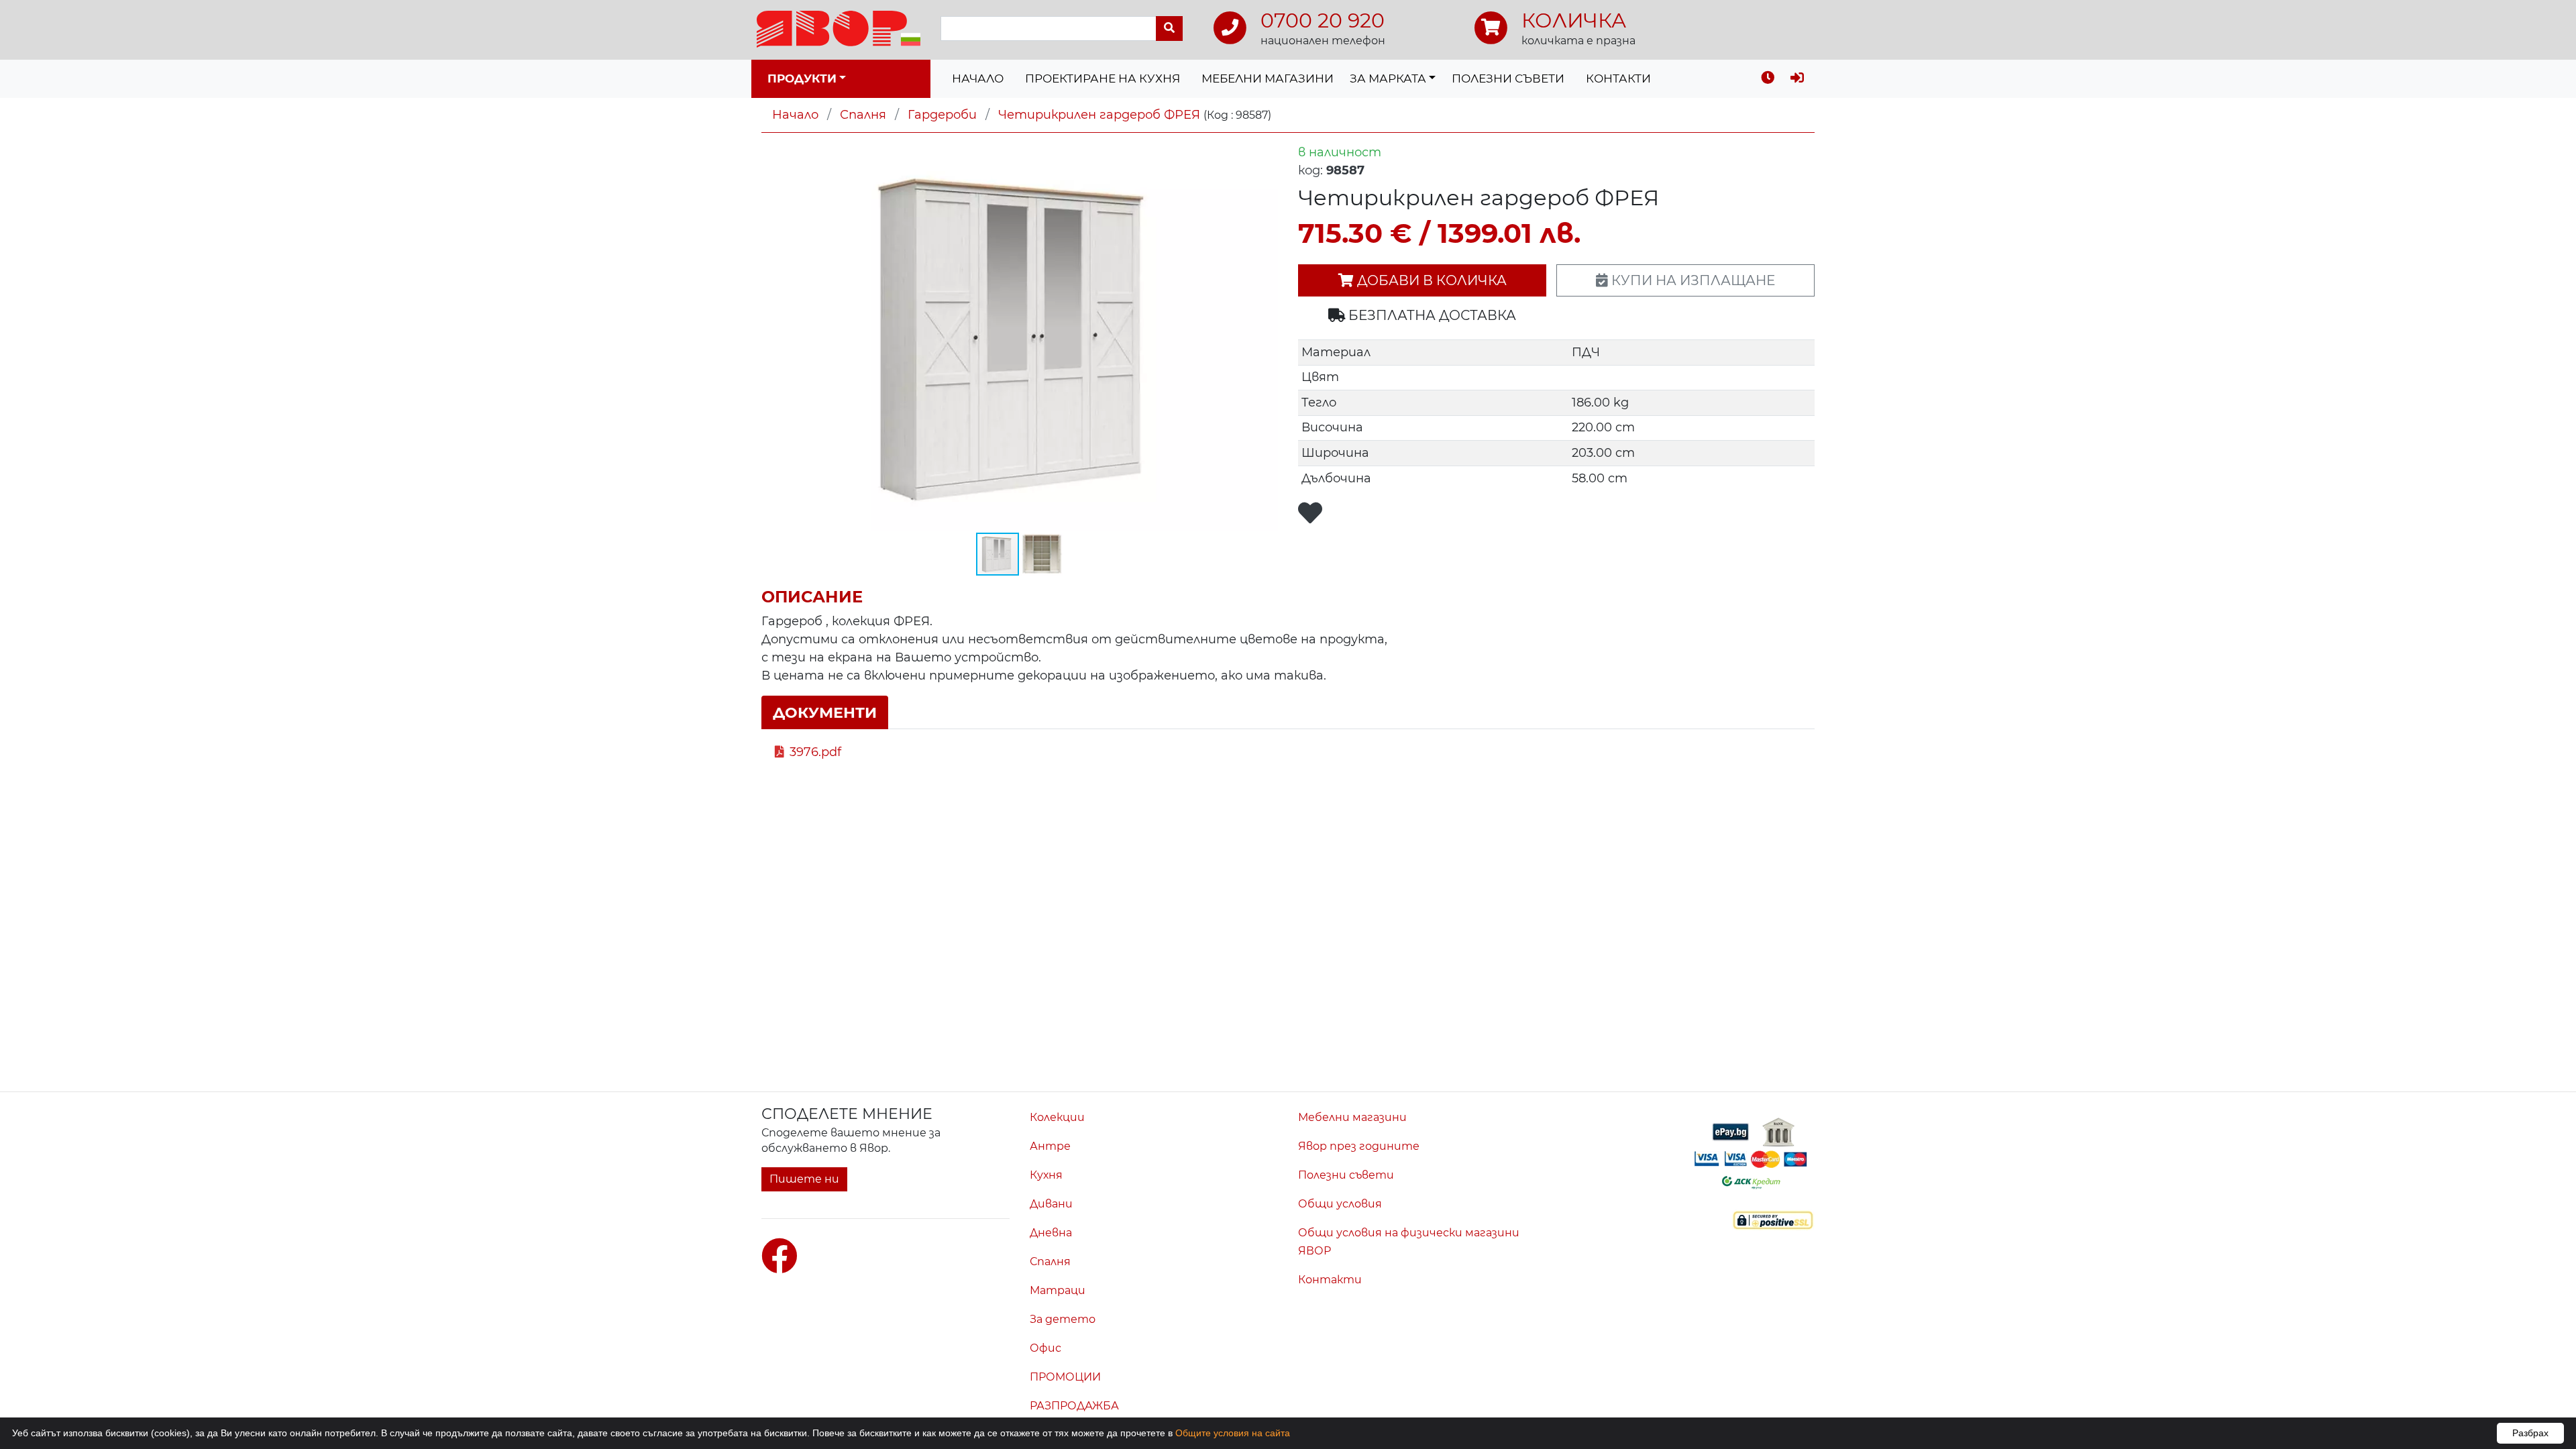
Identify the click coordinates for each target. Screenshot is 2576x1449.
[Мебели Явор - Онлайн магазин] (839, 28)
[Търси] (1169, 29)
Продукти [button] (802, 78)
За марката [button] (1388, 78)
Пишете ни (804, 1179)
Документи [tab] (825, 712)
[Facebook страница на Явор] (780, 1256)
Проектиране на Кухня (1103, 78)
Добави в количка (1430, 280)
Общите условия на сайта (1233, 1433)
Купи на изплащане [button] (1692, 280)
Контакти (1618, 78)
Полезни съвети (1508, 78)
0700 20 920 (1323, 20)
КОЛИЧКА (1574, 20)
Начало (978, 78)
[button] (1266, 156)
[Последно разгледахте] (1768, 79)
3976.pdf (815, 752)
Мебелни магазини (1268, 78)
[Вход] (1797, 79)
